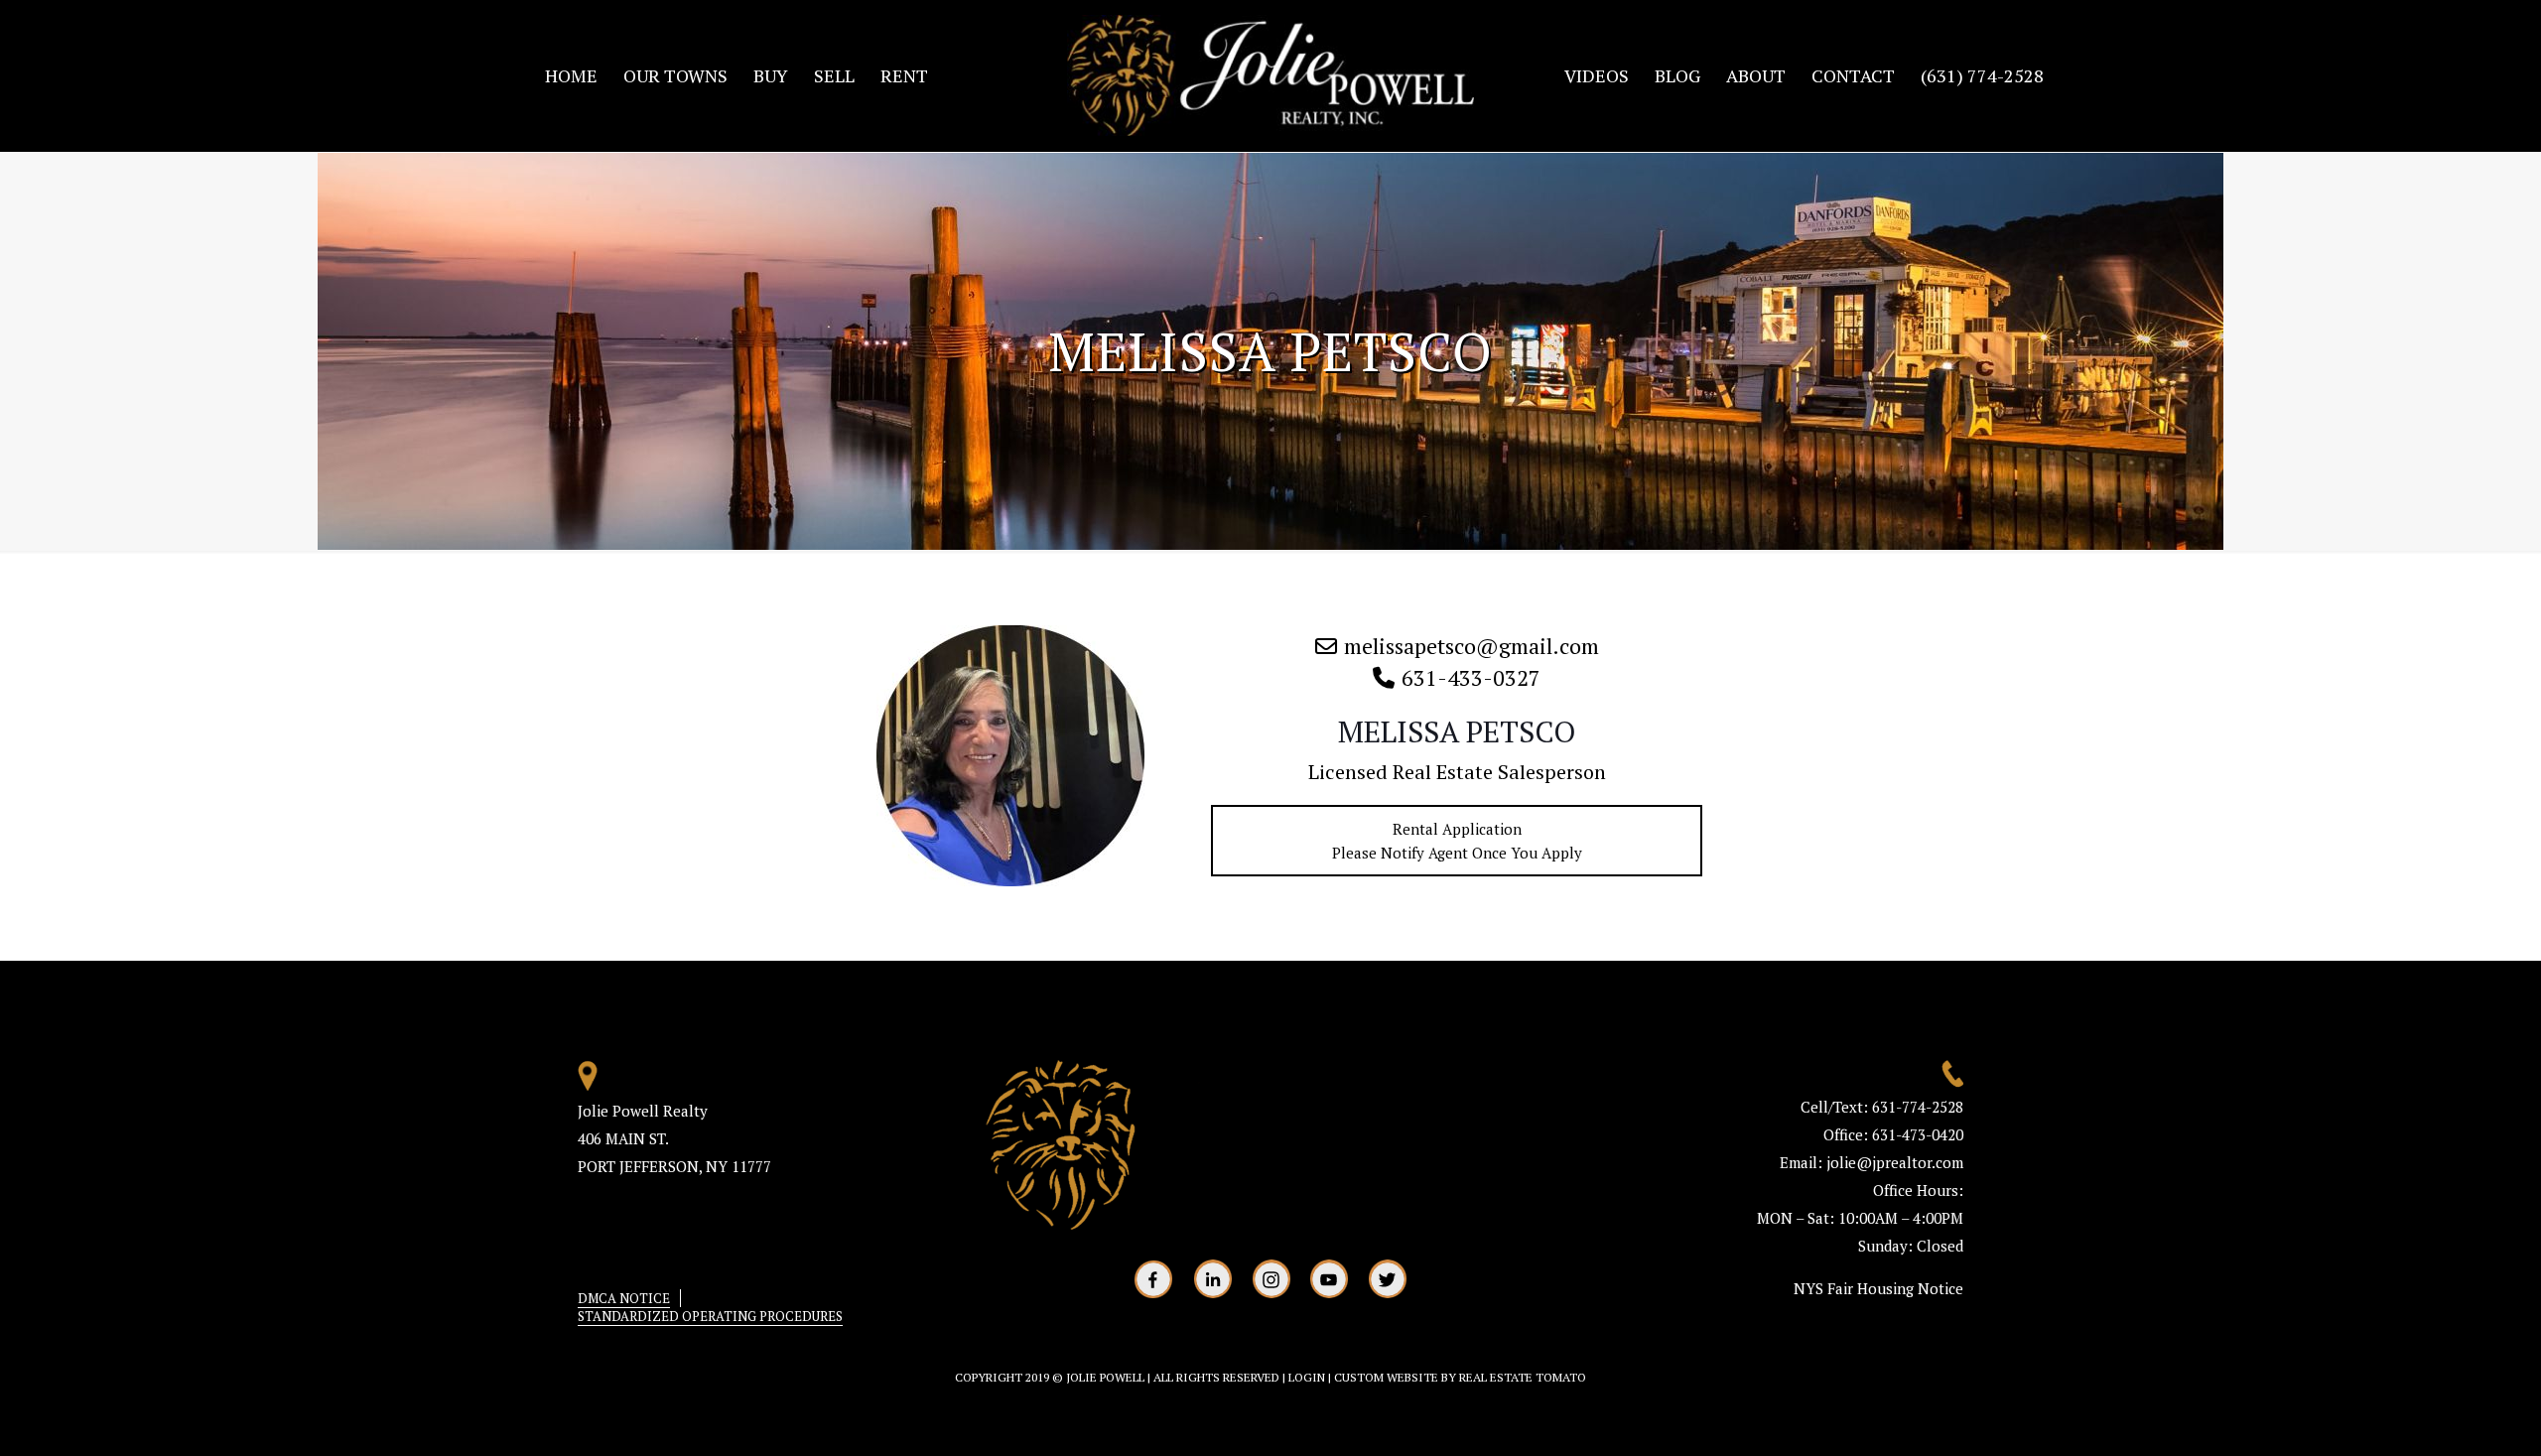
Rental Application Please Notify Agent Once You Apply (1457, 841)
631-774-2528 (1918, 1107)
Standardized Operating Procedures (710, 1316)
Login (1307, 1377)
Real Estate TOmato (1523, 1377)
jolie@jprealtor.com (1895, 1162)
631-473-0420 (1916, 1134)
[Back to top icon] (2446, 1415)
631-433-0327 (1471, 677)
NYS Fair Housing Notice (1878, 1288)
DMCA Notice (624, 1298)
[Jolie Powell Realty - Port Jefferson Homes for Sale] (1270, 75)
